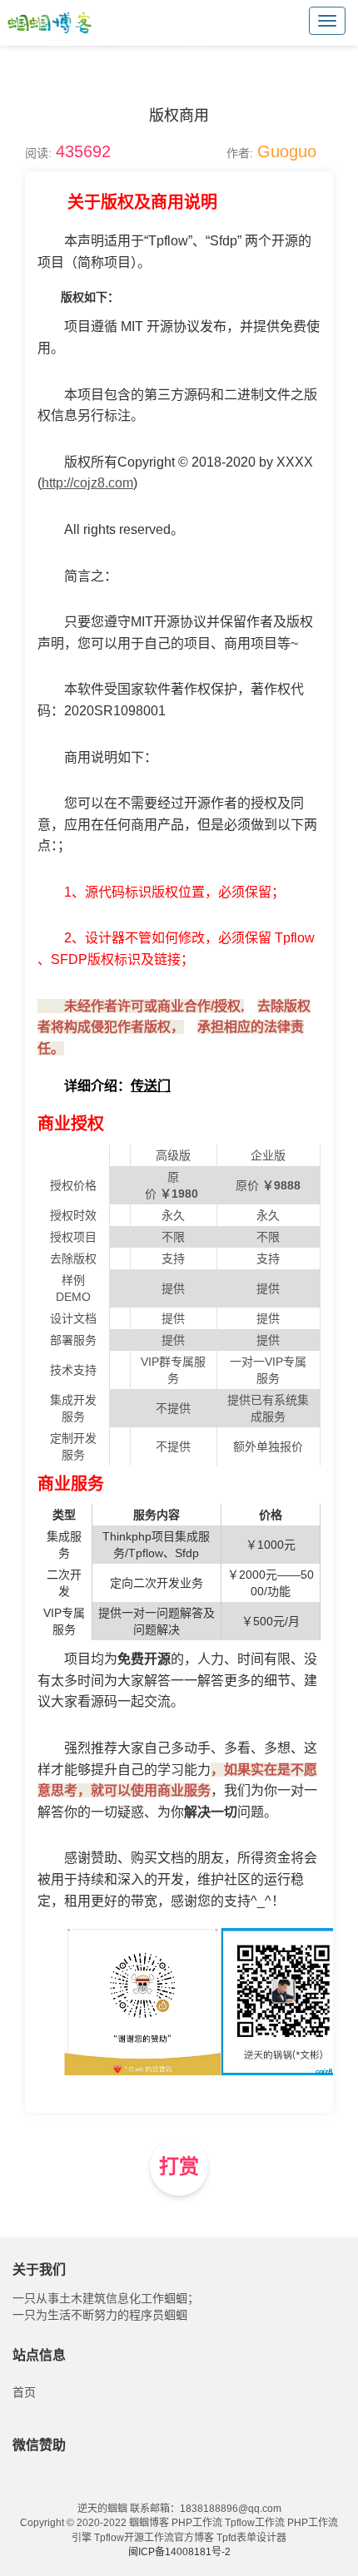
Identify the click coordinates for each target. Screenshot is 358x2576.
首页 (24, 2392)
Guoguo (287, 151)
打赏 (179, 2166)
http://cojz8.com (87, 483)
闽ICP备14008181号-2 (179, 2552)
